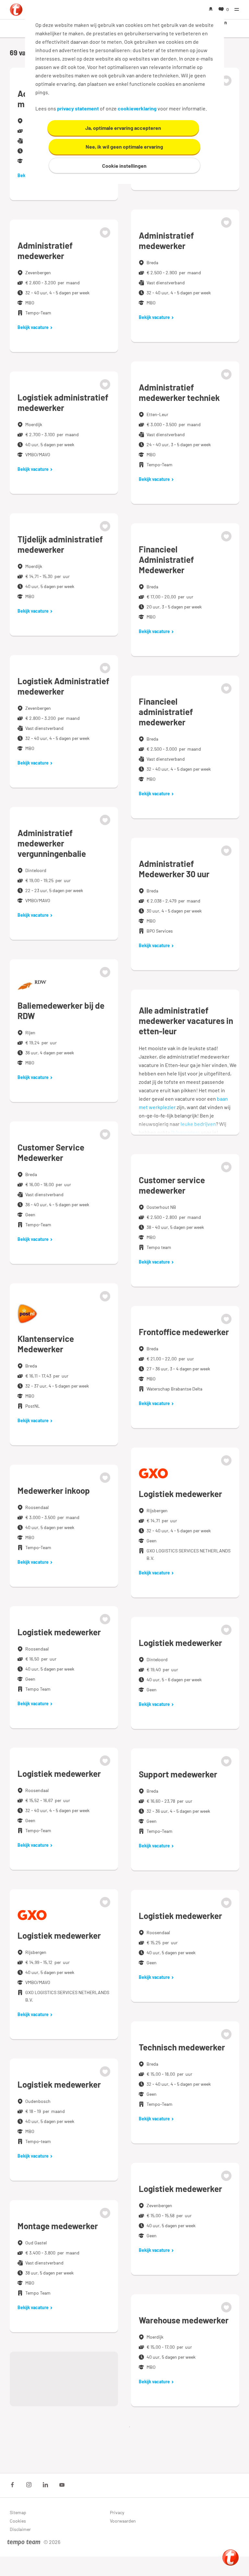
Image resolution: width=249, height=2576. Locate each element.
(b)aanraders (186, 1132)
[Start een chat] (231, 2558)
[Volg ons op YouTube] (62, 2485)
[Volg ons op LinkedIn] (45, 2485)
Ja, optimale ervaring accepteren (123, 128)
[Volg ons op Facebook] (12, 2485)
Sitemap (18, 2512)
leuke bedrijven (198, 1124)
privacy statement (78, 108)
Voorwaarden (123, 2521)
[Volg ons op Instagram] (29, 2485)
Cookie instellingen (124, 166)
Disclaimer (20, 2529)
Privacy (117, 2512)
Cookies (18, 2521)
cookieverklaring (137, 108)
